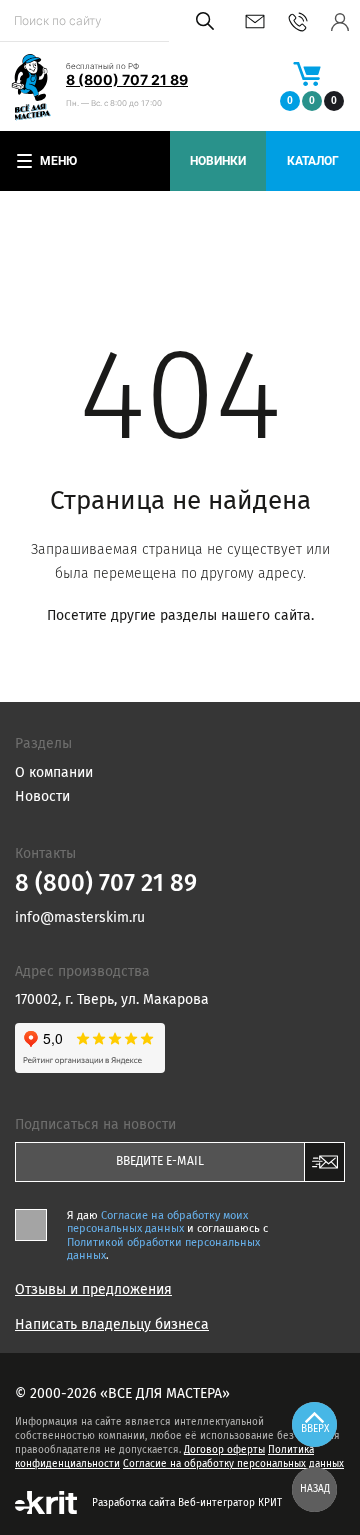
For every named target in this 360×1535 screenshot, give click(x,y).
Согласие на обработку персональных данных (233, 1464)
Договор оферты (224, 1450)
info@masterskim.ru (255, 21)
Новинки (218, 161)
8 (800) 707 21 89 (127, 79)
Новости (42, 796)
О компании (54, 772)
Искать (201, 21)
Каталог (313, 161)
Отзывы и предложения (93, 1290)
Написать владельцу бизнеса (112, 1325)
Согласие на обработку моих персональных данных (157, 1222)
